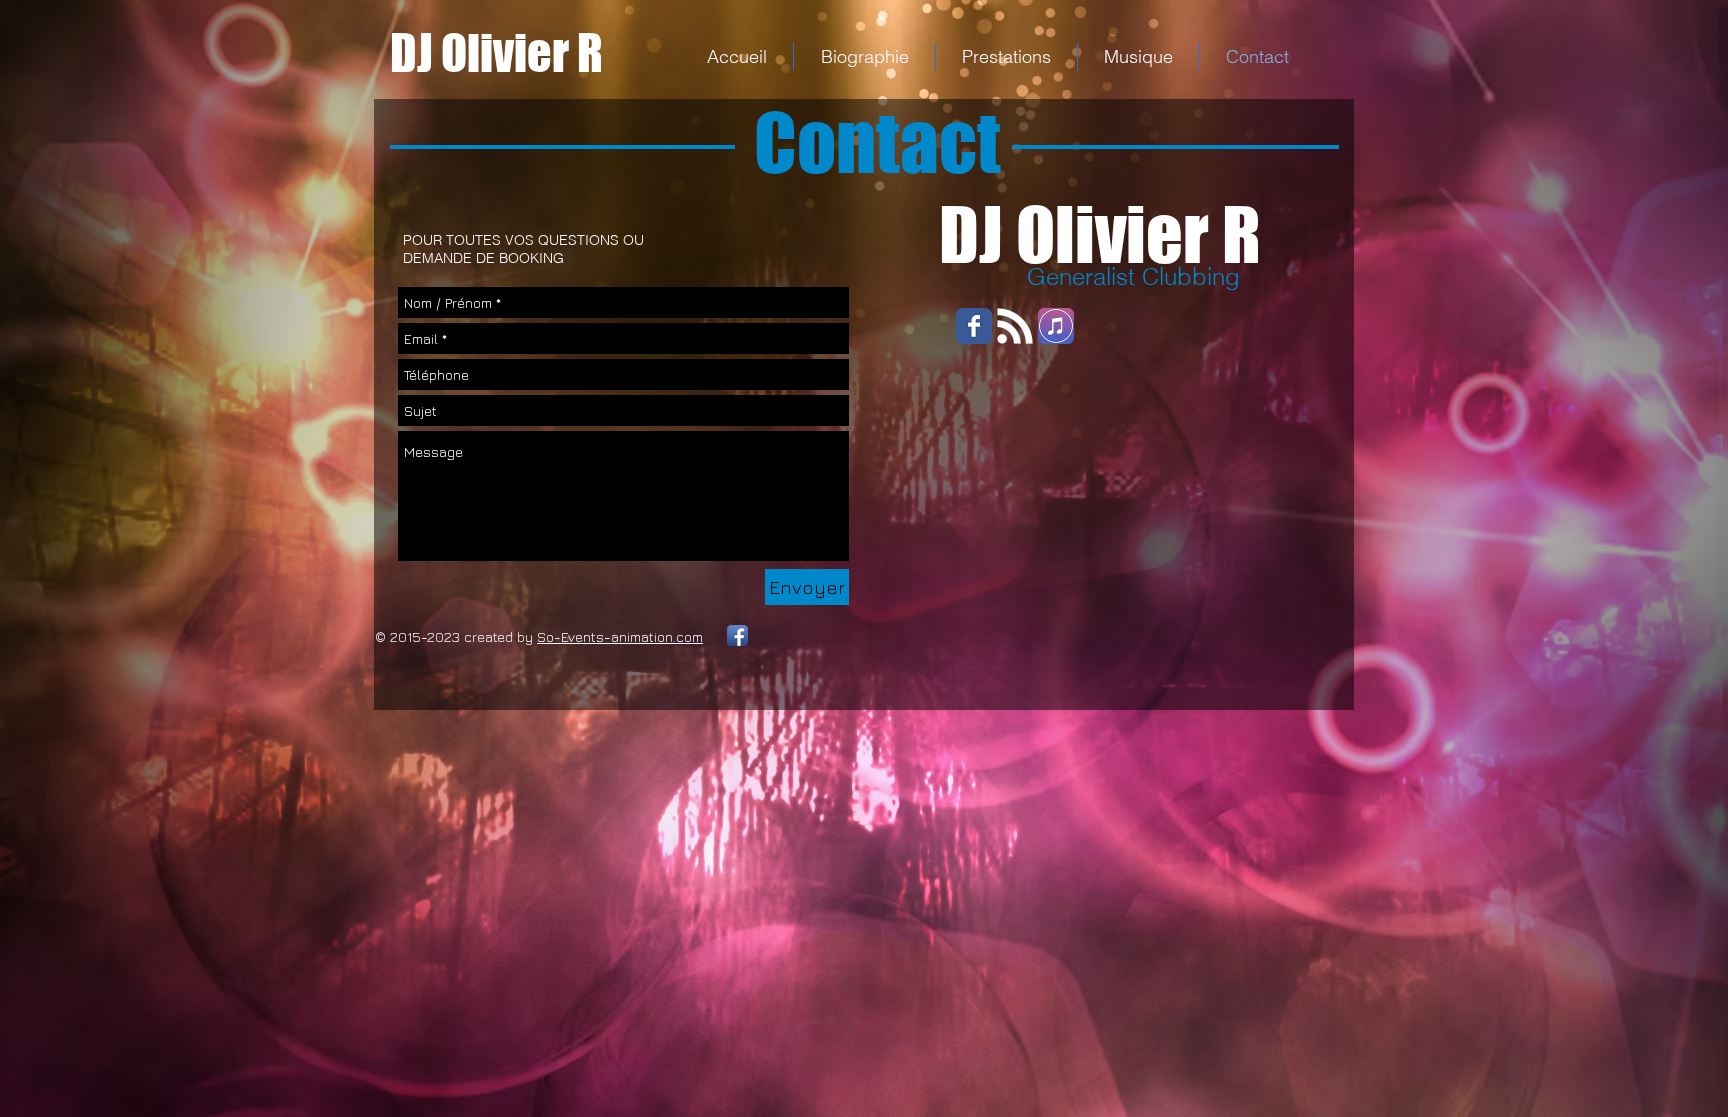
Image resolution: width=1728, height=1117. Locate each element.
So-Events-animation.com (620, 636)
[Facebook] (974, 326)
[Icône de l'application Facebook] (737, 635)
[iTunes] (1056, 326)
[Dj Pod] (1015, 326)
